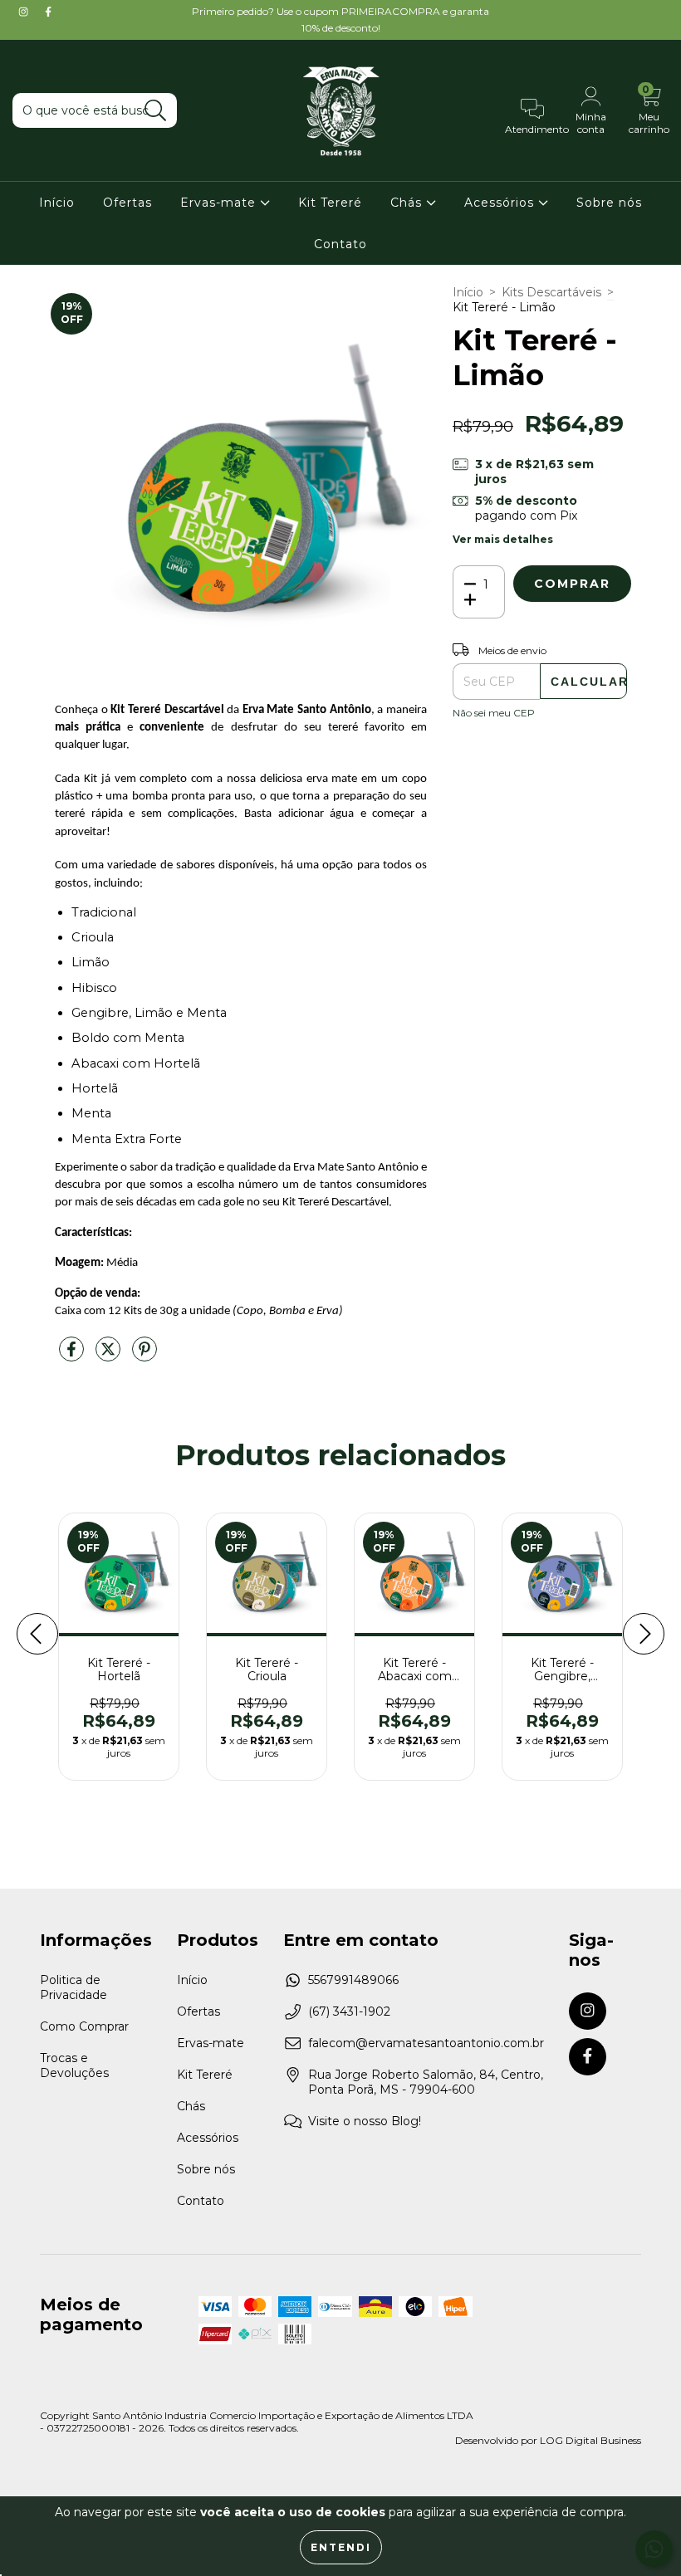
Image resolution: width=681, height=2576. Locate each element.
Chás (408, 203)
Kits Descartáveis (551, 292)
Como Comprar (84, 2026)
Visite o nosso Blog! (365, 2121)
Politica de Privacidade (73, 1987)
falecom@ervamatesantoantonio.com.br (426, 2043)
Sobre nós (609, 203)
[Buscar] (156, 111)
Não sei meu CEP (494, 713)
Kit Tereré (330, 203)
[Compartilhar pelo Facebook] (73, 1356)
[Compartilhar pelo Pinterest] (145, 1356)
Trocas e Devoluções (74, 2065)
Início (57, 203)
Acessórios (501, 203)
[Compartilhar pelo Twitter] (110, 1356)
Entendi (341, 2547)
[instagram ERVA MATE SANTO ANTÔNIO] (25, 12)
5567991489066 (353, 1980)
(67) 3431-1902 (349, 2011)
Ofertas (127, 203)
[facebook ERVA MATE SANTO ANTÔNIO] (48, 12)
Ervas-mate (220, 203)
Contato (340, 244)
